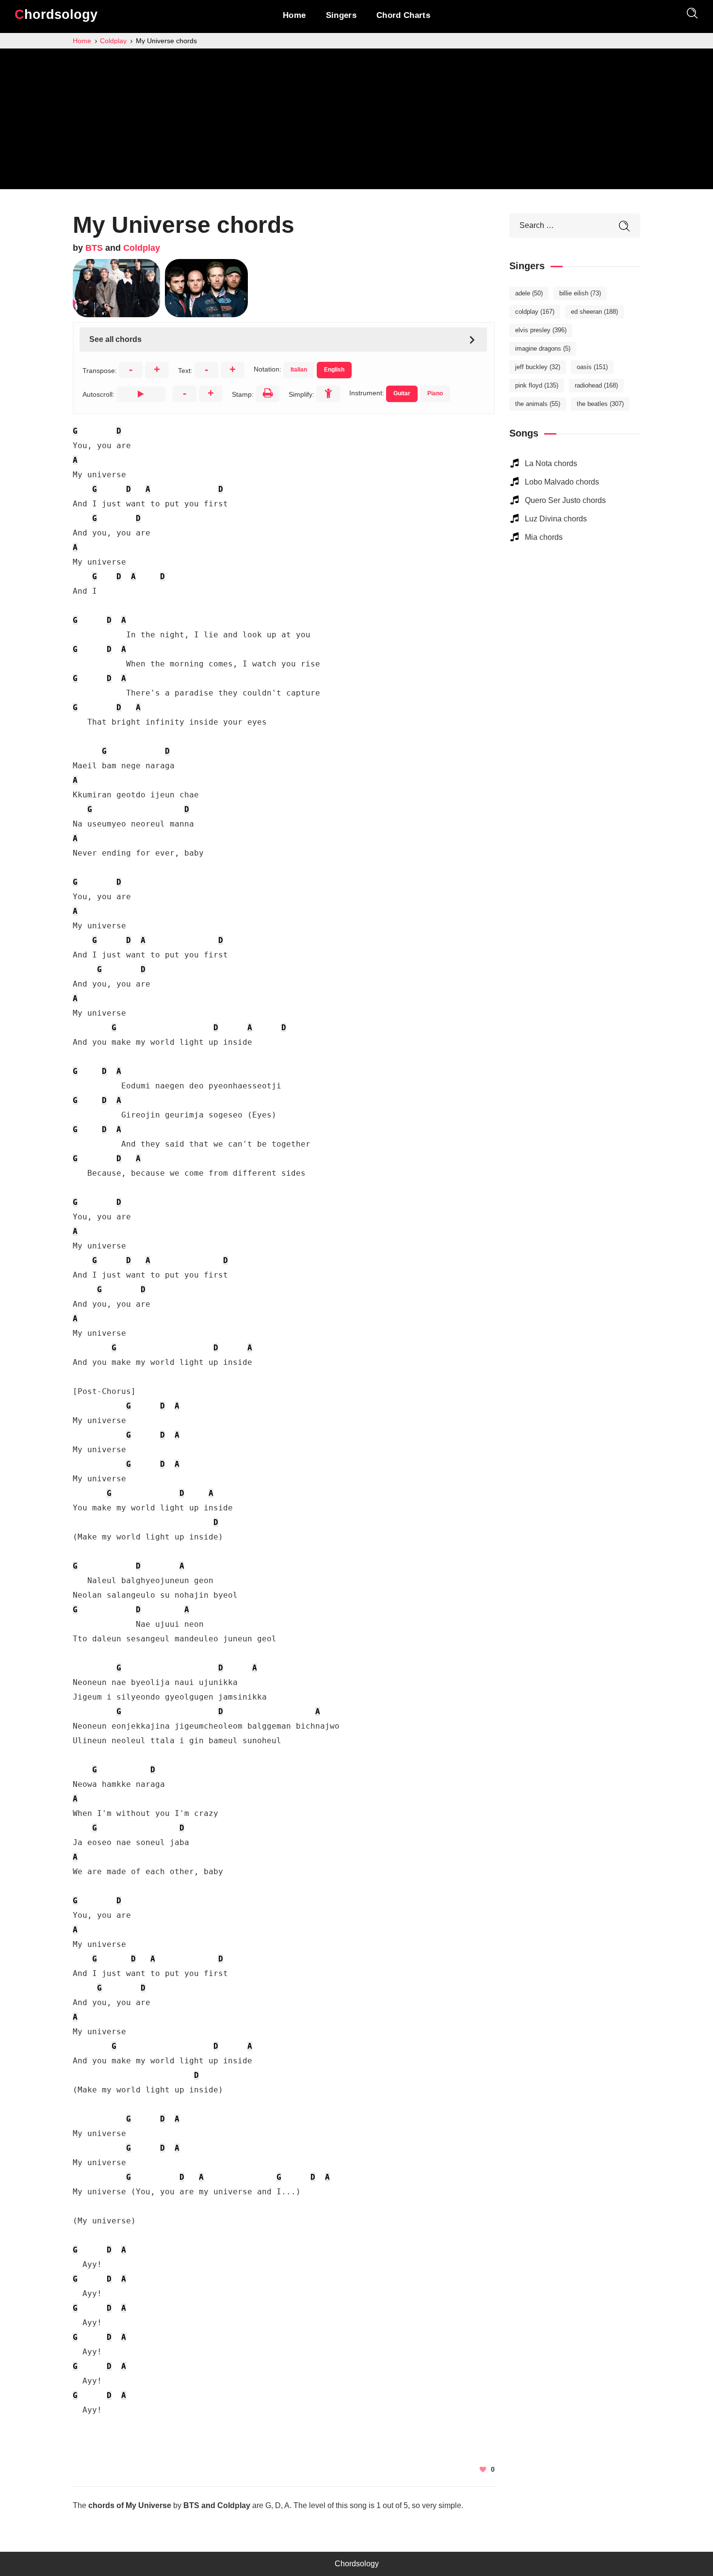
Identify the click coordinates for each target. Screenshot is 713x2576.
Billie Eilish (580, 293)
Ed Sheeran (594, 312)
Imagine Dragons (543, 348)
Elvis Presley (541, 330)
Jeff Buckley (538, 367)
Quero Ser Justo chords (565, 500)
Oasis (592, 367)
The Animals (538, 404)
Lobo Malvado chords (562, 482)
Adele (529, 293)
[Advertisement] (356, 121)
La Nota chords (551, 463)
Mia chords (544, 537)
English (334, 370)
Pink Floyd (537, 385)
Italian (299, 370)
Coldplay (142, 248)
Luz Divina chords (556, 519)
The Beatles (600, 404)
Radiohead (596, 385)
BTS (94, 248)
